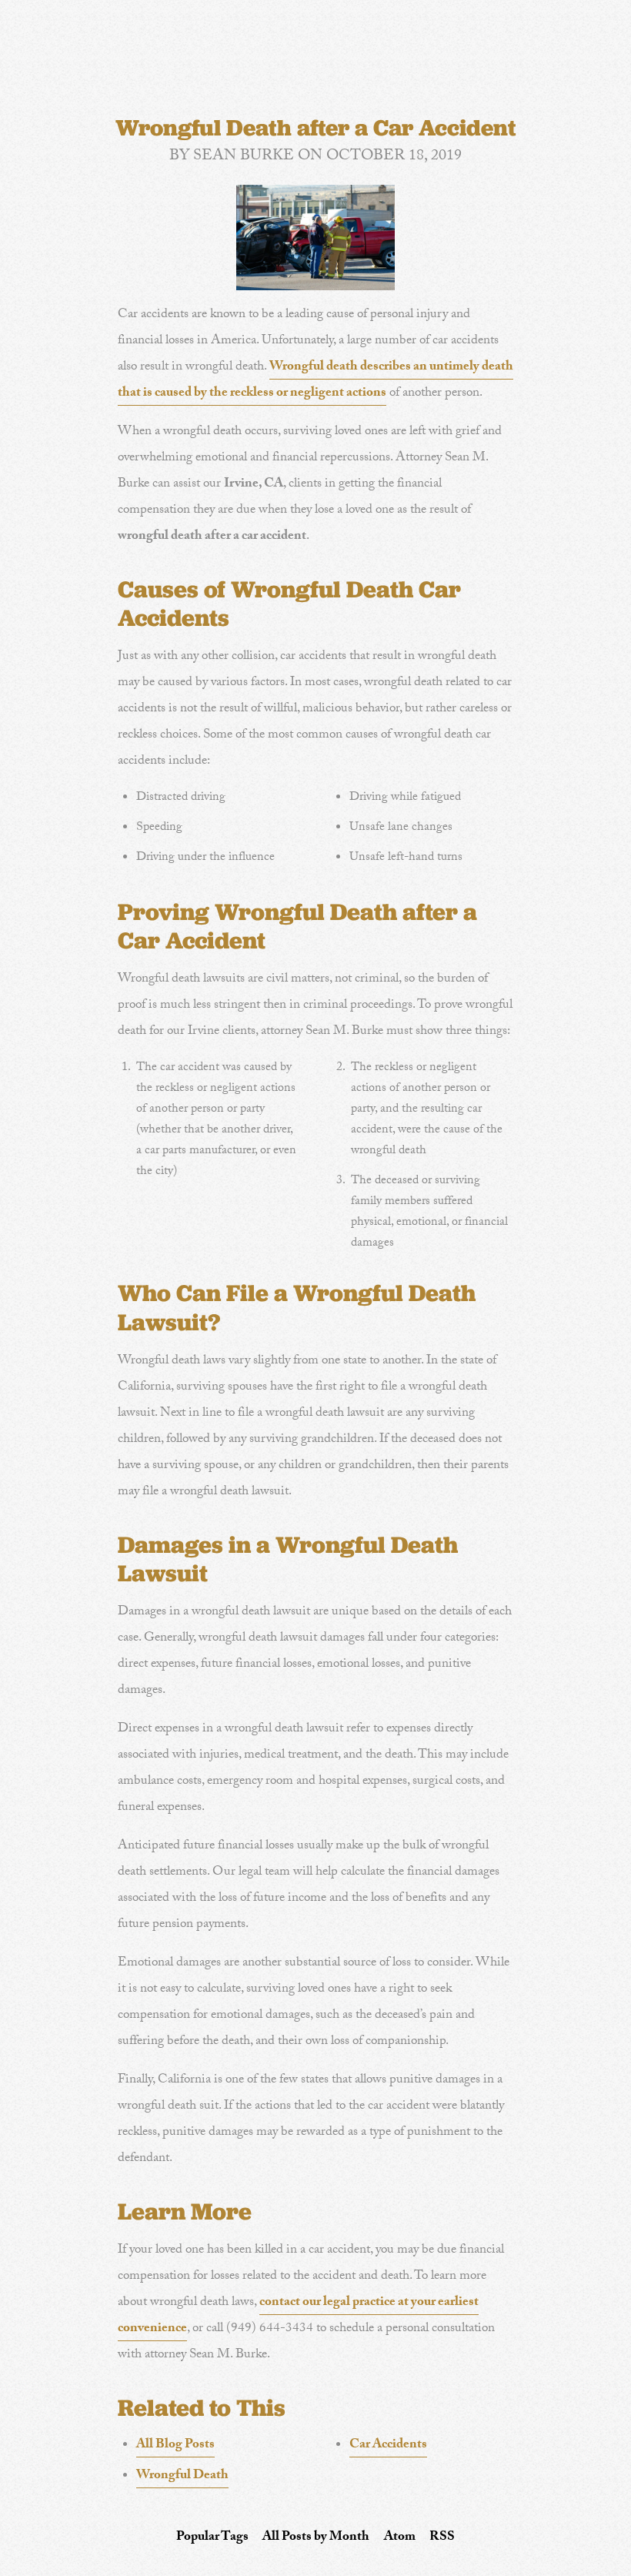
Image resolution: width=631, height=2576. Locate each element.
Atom (400, 2538)
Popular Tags (212, 2538)
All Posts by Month (316, 2538)
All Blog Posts (175, 2446)
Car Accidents (388, 2446)
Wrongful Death (182, 2476)
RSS (442, 2538)
